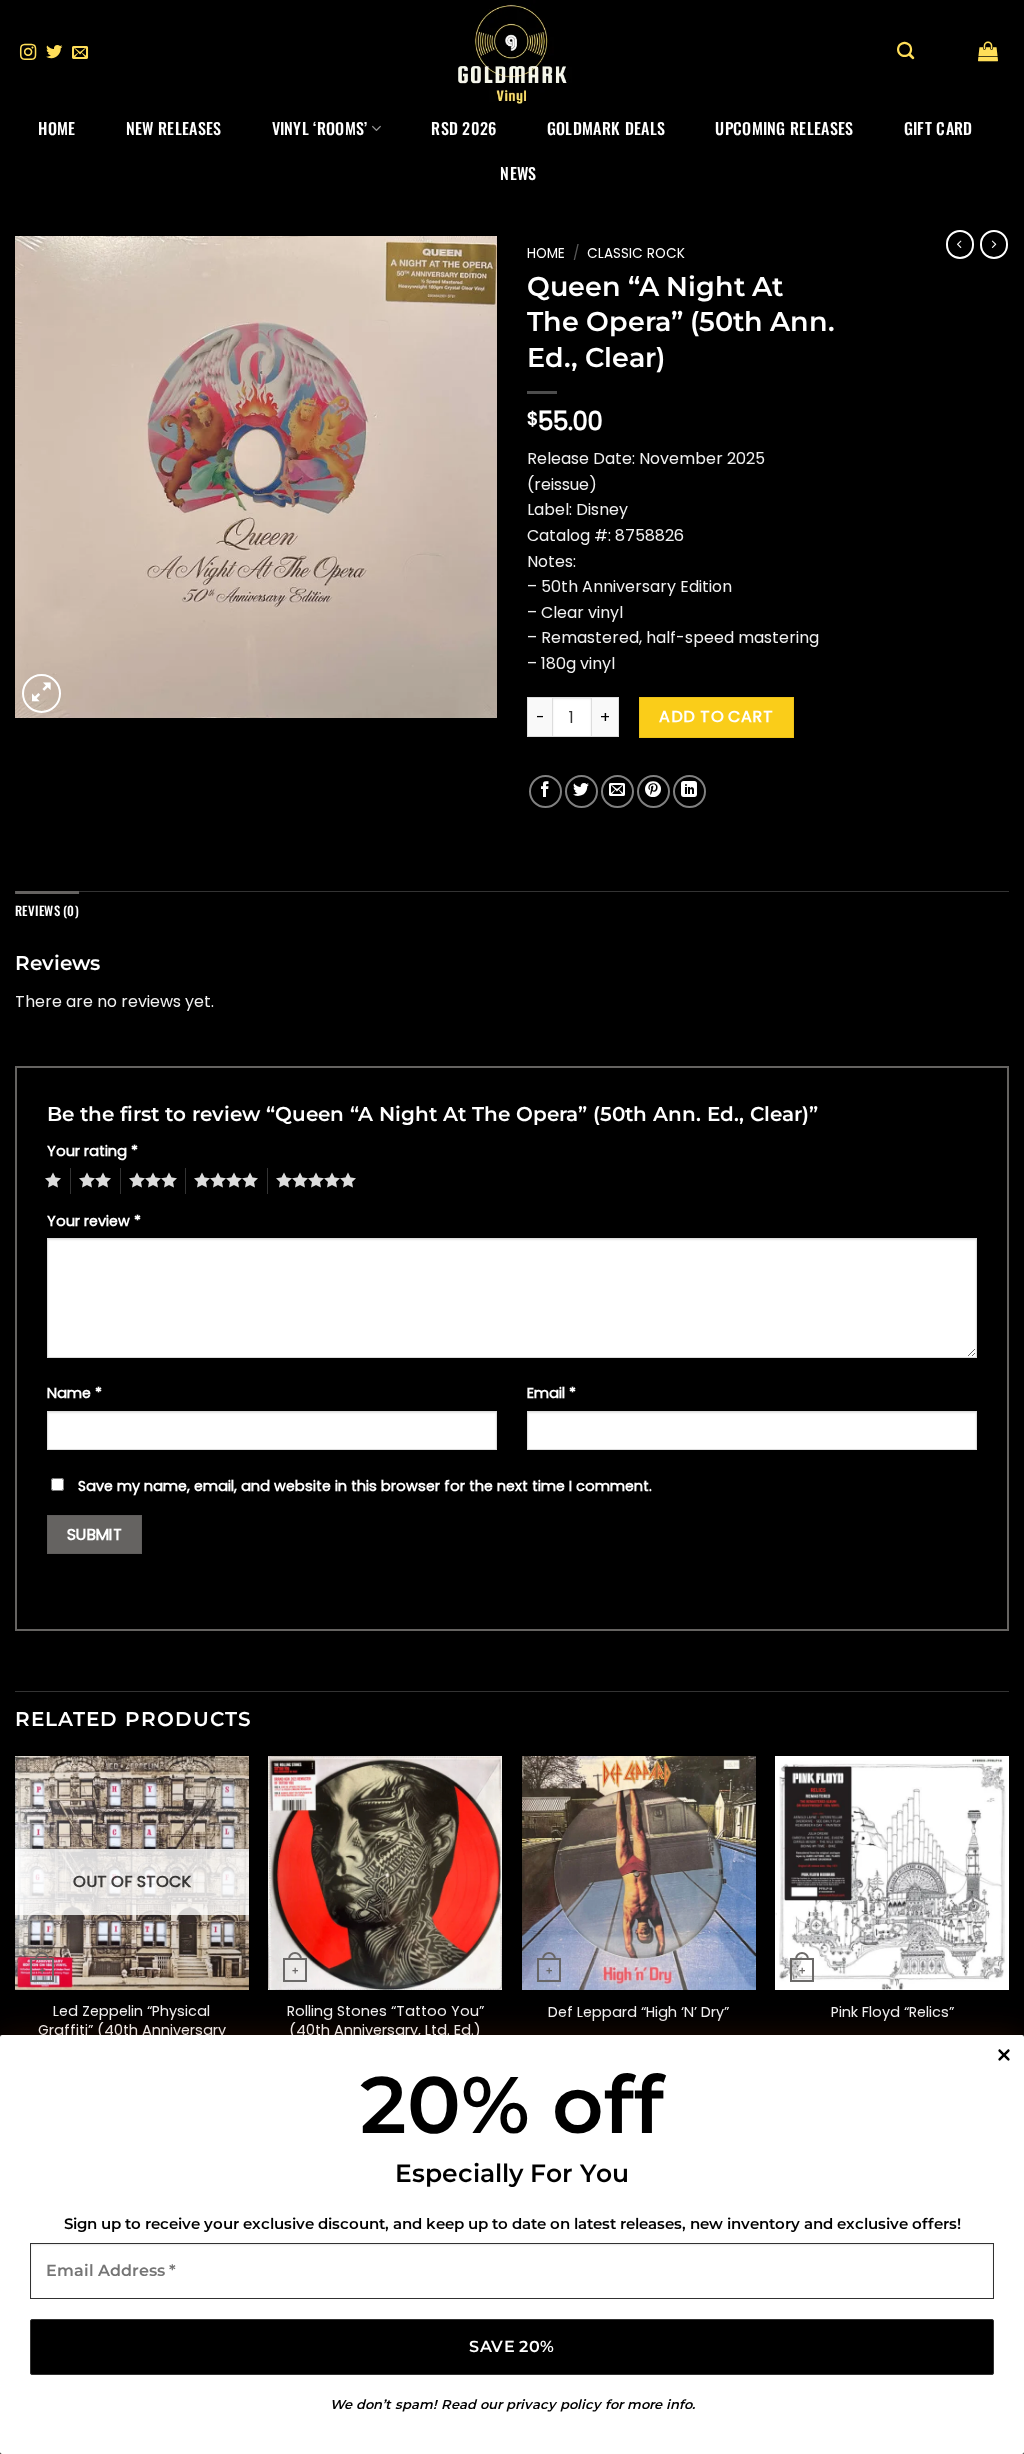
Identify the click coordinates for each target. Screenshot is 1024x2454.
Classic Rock (636, 253)
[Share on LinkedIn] (689, 791)
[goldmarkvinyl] (512, 53)
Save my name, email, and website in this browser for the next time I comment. (365, 1486)
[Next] (1008, 1934)
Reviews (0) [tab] (47, 910)
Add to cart (716, 716)
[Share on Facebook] (545, 791)
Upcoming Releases (784, 128)
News (518, 173)
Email (551, 1393)
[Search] (905, 51)
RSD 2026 (464, 128)
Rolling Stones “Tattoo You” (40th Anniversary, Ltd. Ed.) (385, 2020)
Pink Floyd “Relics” (892, 2012)
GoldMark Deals (606, 128)
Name (74, 1393)
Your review (94, 1221)
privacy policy (553, 2404)
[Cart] (988, 51)
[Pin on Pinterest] (653, 791)
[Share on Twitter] (581, 791)
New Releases (174, 128)
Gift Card (938, 128)
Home (56, 128)
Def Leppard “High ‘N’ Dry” (638, 2012)
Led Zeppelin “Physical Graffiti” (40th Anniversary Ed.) (132, 2030)
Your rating (92, 1151)
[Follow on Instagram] (28, 53)
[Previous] (16, 1934)
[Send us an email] (80, 53)
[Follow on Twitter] (54, 53)
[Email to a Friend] (617, 791)
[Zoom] (41, 693)
